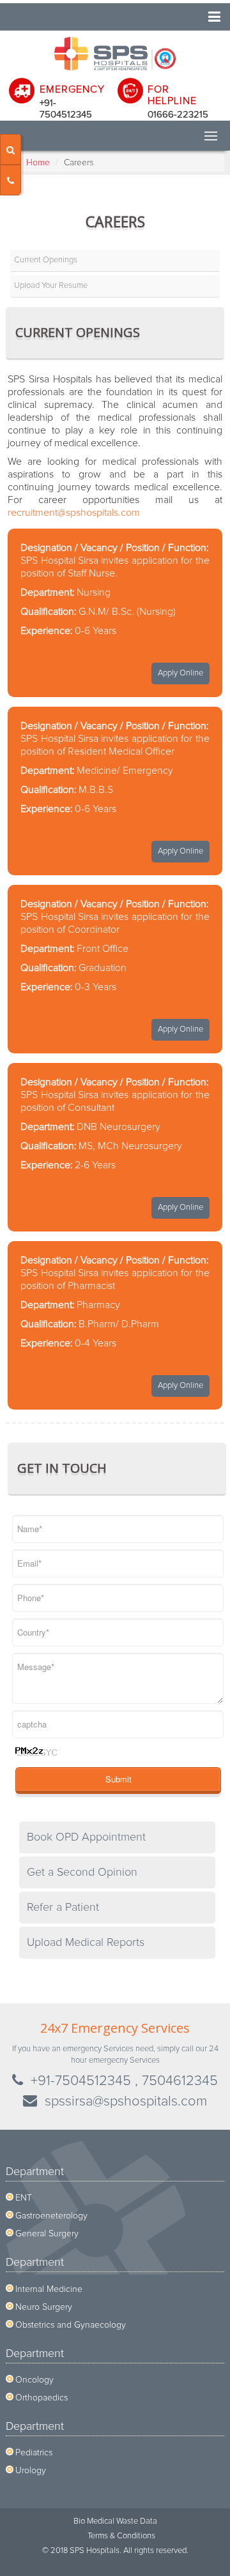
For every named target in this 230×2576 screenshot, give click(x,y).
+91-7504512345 (81, 2081)
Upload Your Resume (51, 286)
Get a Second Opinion (82, 1872)
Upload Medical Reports (86, 1943)
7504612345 (180, 2081)
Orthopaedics (42, 2398)
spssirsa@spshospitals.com (126, 2102)
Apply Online (180, 673)
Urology (31, 2471)
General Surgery (47, 2234)
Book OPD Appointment (86, 1837)
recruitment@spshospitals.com (74, 513)
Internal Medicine (49, 2289)
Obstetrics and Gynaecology (71, 2325)
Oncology (34, 2380)
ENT (24, 2198)
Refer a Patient (63, 1908)
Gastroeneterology (51, 2216)
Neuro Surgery (44, 2307)
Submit (119, 1779)
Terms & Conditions (121, 2536)
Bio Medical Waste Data (115, 2521)
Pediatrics (34, 2453)
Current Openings (46, 260)
